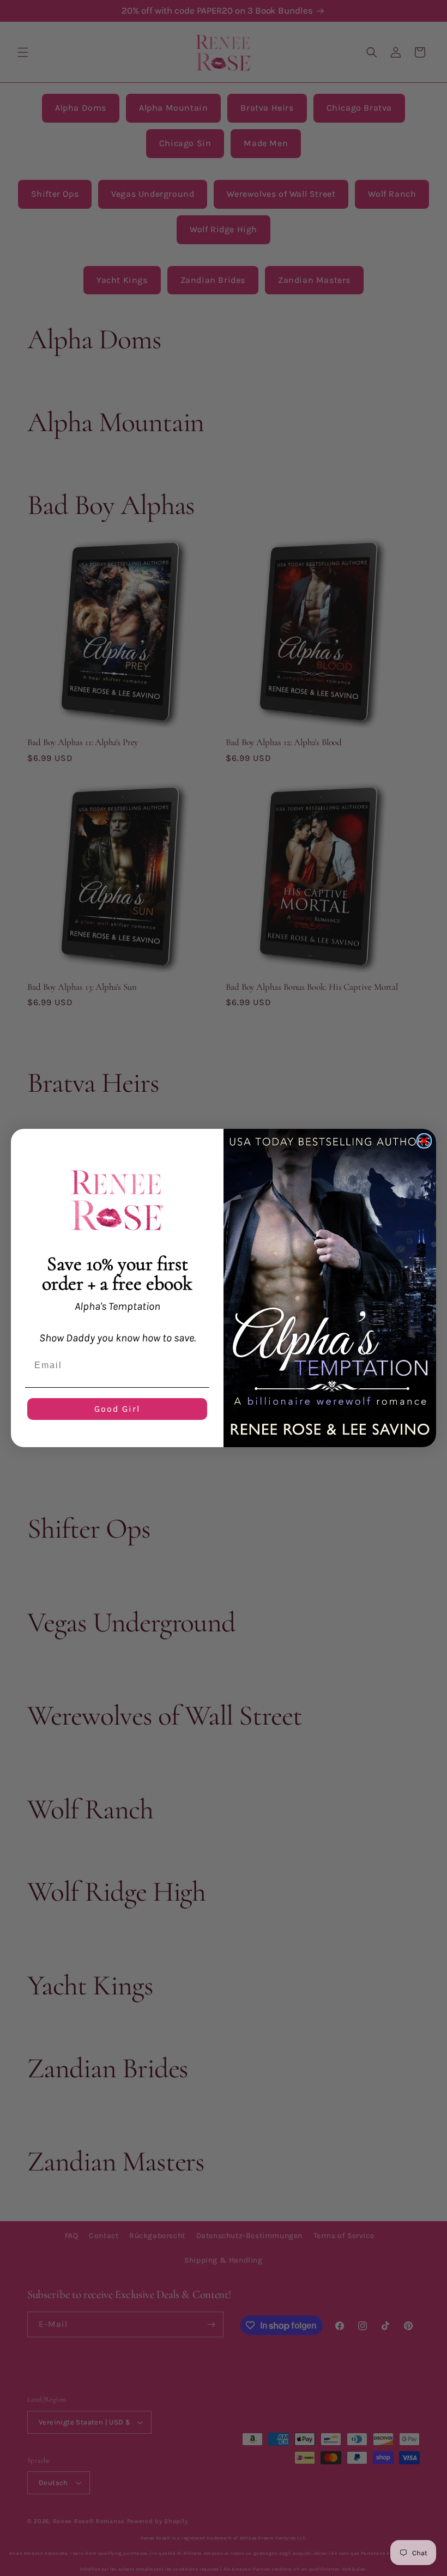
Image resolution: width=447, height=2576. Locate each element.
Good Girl (117, 1409)
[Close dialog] (424, 1141)
